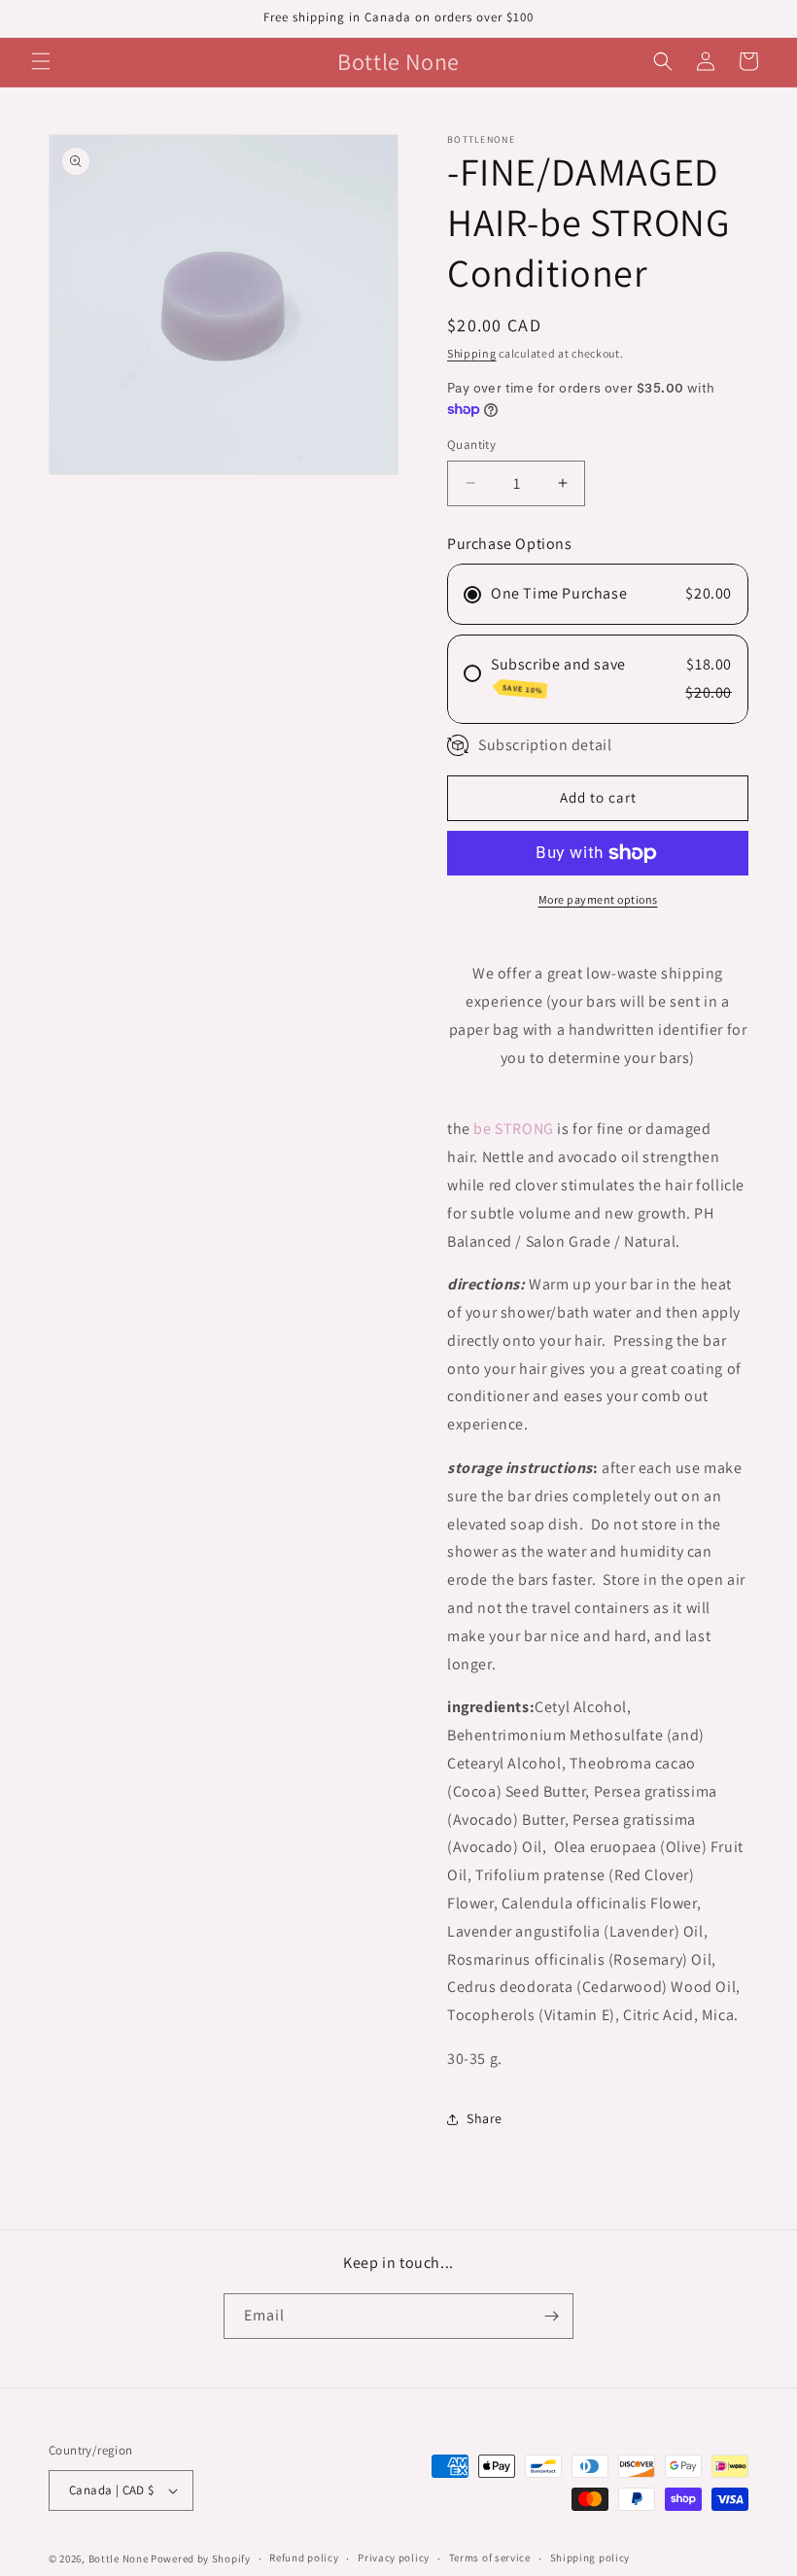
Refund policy (304, 2558)
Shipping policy (590, 2558)
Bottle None (120, 2559)
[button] (41, 61)
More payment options (598, 899)
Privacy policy (394, 2558)
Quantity (471, 445)
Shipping (472, 353)
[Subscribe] (551, 2316)
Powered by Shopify (201, 2559)
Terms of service (490, 2558)
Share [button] (485, 2118)
